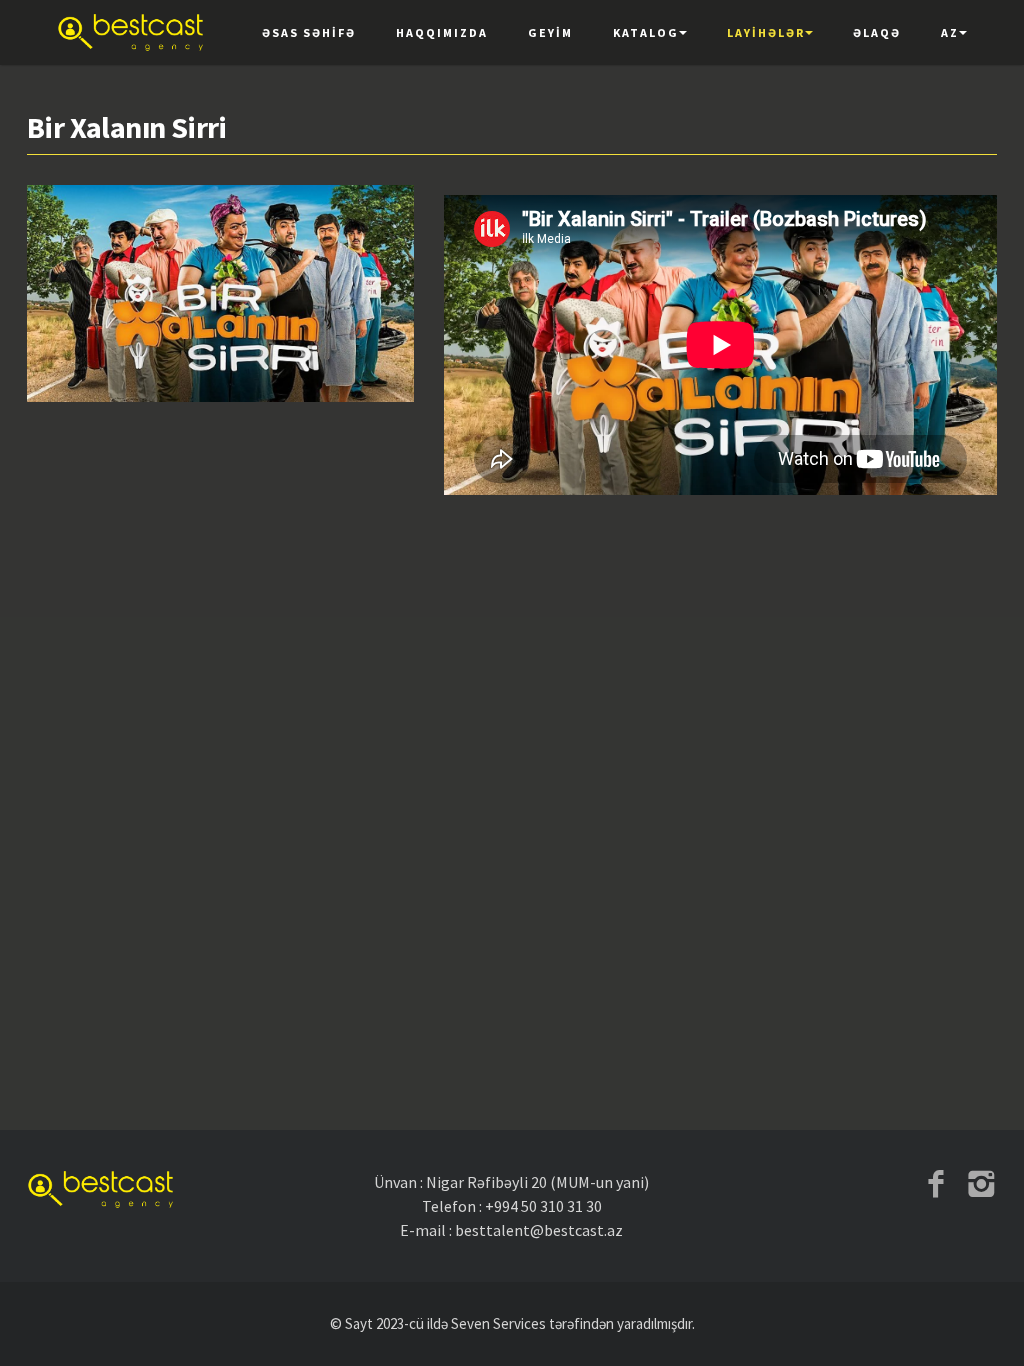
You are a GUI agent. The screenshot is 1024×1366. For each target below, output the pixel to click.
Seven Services (498, 1323)
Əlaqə (877, 32)
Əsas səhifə (309, 32)
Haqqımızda (442, 32)
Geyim (550, 32)
